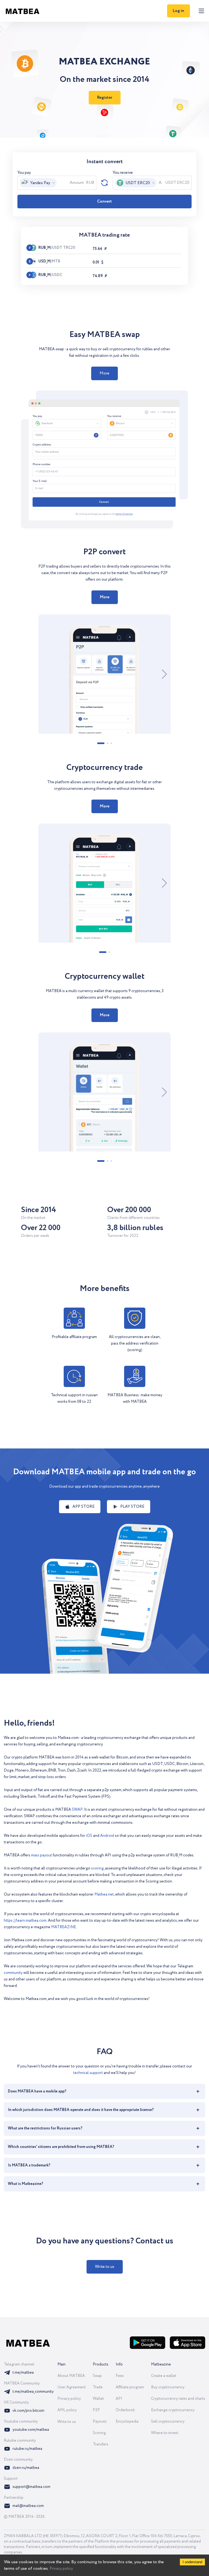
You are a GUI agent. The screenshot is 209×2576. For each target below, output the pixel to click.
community (13, 1973)
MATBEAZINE (64, 1927)
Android (107, 1836)
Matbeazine (161, 2364)
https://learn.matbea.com (25, 1921)
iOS (89, 1836)
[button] (104, 373)
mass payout (42, 1855)
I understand (192, 2562)
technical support (88, 2073)
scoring (97, 1868)
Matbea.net (104, 1894)
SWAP (77, 1810)
